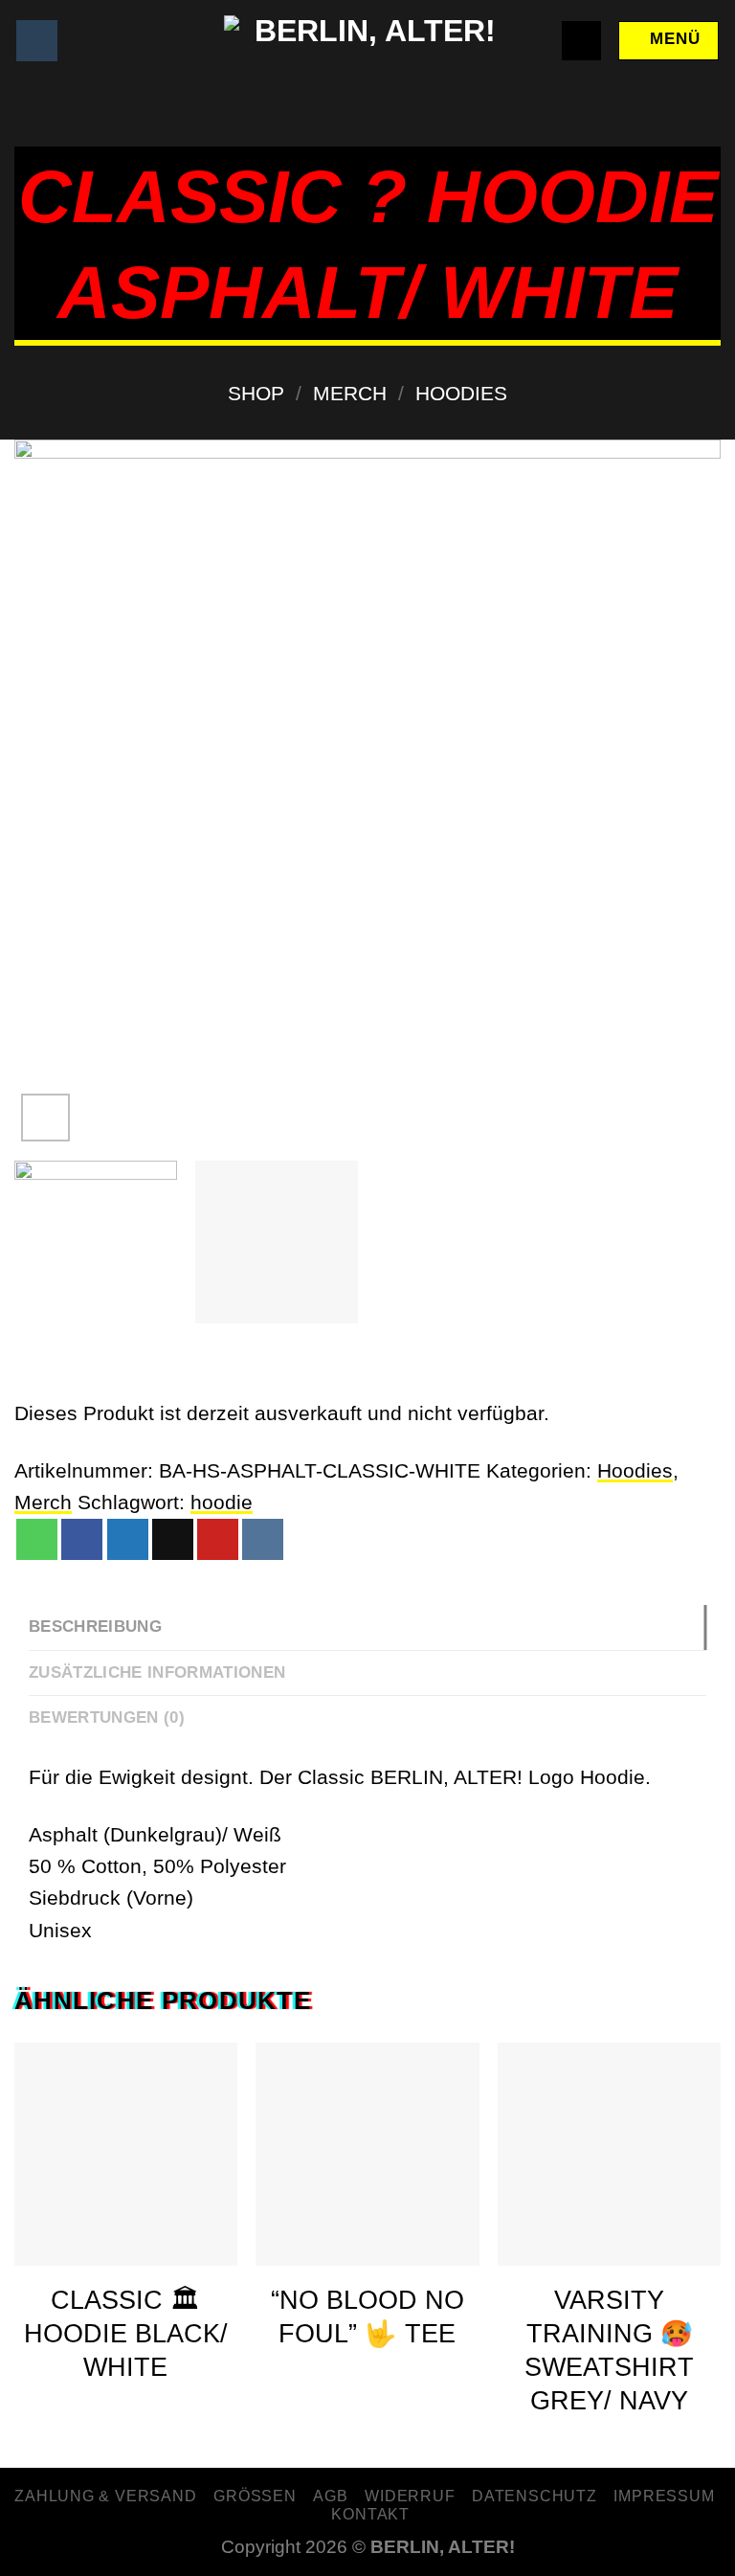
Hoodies (461, 393)
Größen (255, 2496)
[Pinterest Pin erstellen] (218, 1539)
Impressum (664, 2496)
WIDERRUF (410, 2496)
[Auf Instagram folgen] (37, 41)
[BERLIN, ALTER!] (367, 41)
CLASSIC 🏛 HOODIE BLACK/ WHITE (126, 2334)
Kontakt (370, 2514)
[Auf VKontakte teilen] (263, 1539)
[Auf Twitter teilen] (128, 1539)
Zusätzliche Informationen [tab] (157, 1672)
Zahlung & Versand (106, 2496)
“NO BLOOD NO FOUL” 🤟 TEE (367, 2317)
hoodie (222, 1502)
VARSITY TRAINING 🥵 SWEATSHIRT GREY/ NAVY (609, 2350)
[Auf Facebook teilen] (82, 1539)
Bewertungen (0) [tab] (107, 1717)
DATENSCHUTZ (535, 2496)
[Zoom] (45, 1118)
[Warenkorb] (582, 41)
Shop (256, 393)
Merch (350, 393)
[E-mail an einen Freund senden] (173, 1539)
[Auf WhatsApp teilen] (37, 1539)
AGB (330, 2496)
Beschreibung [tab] (95, 1627)
